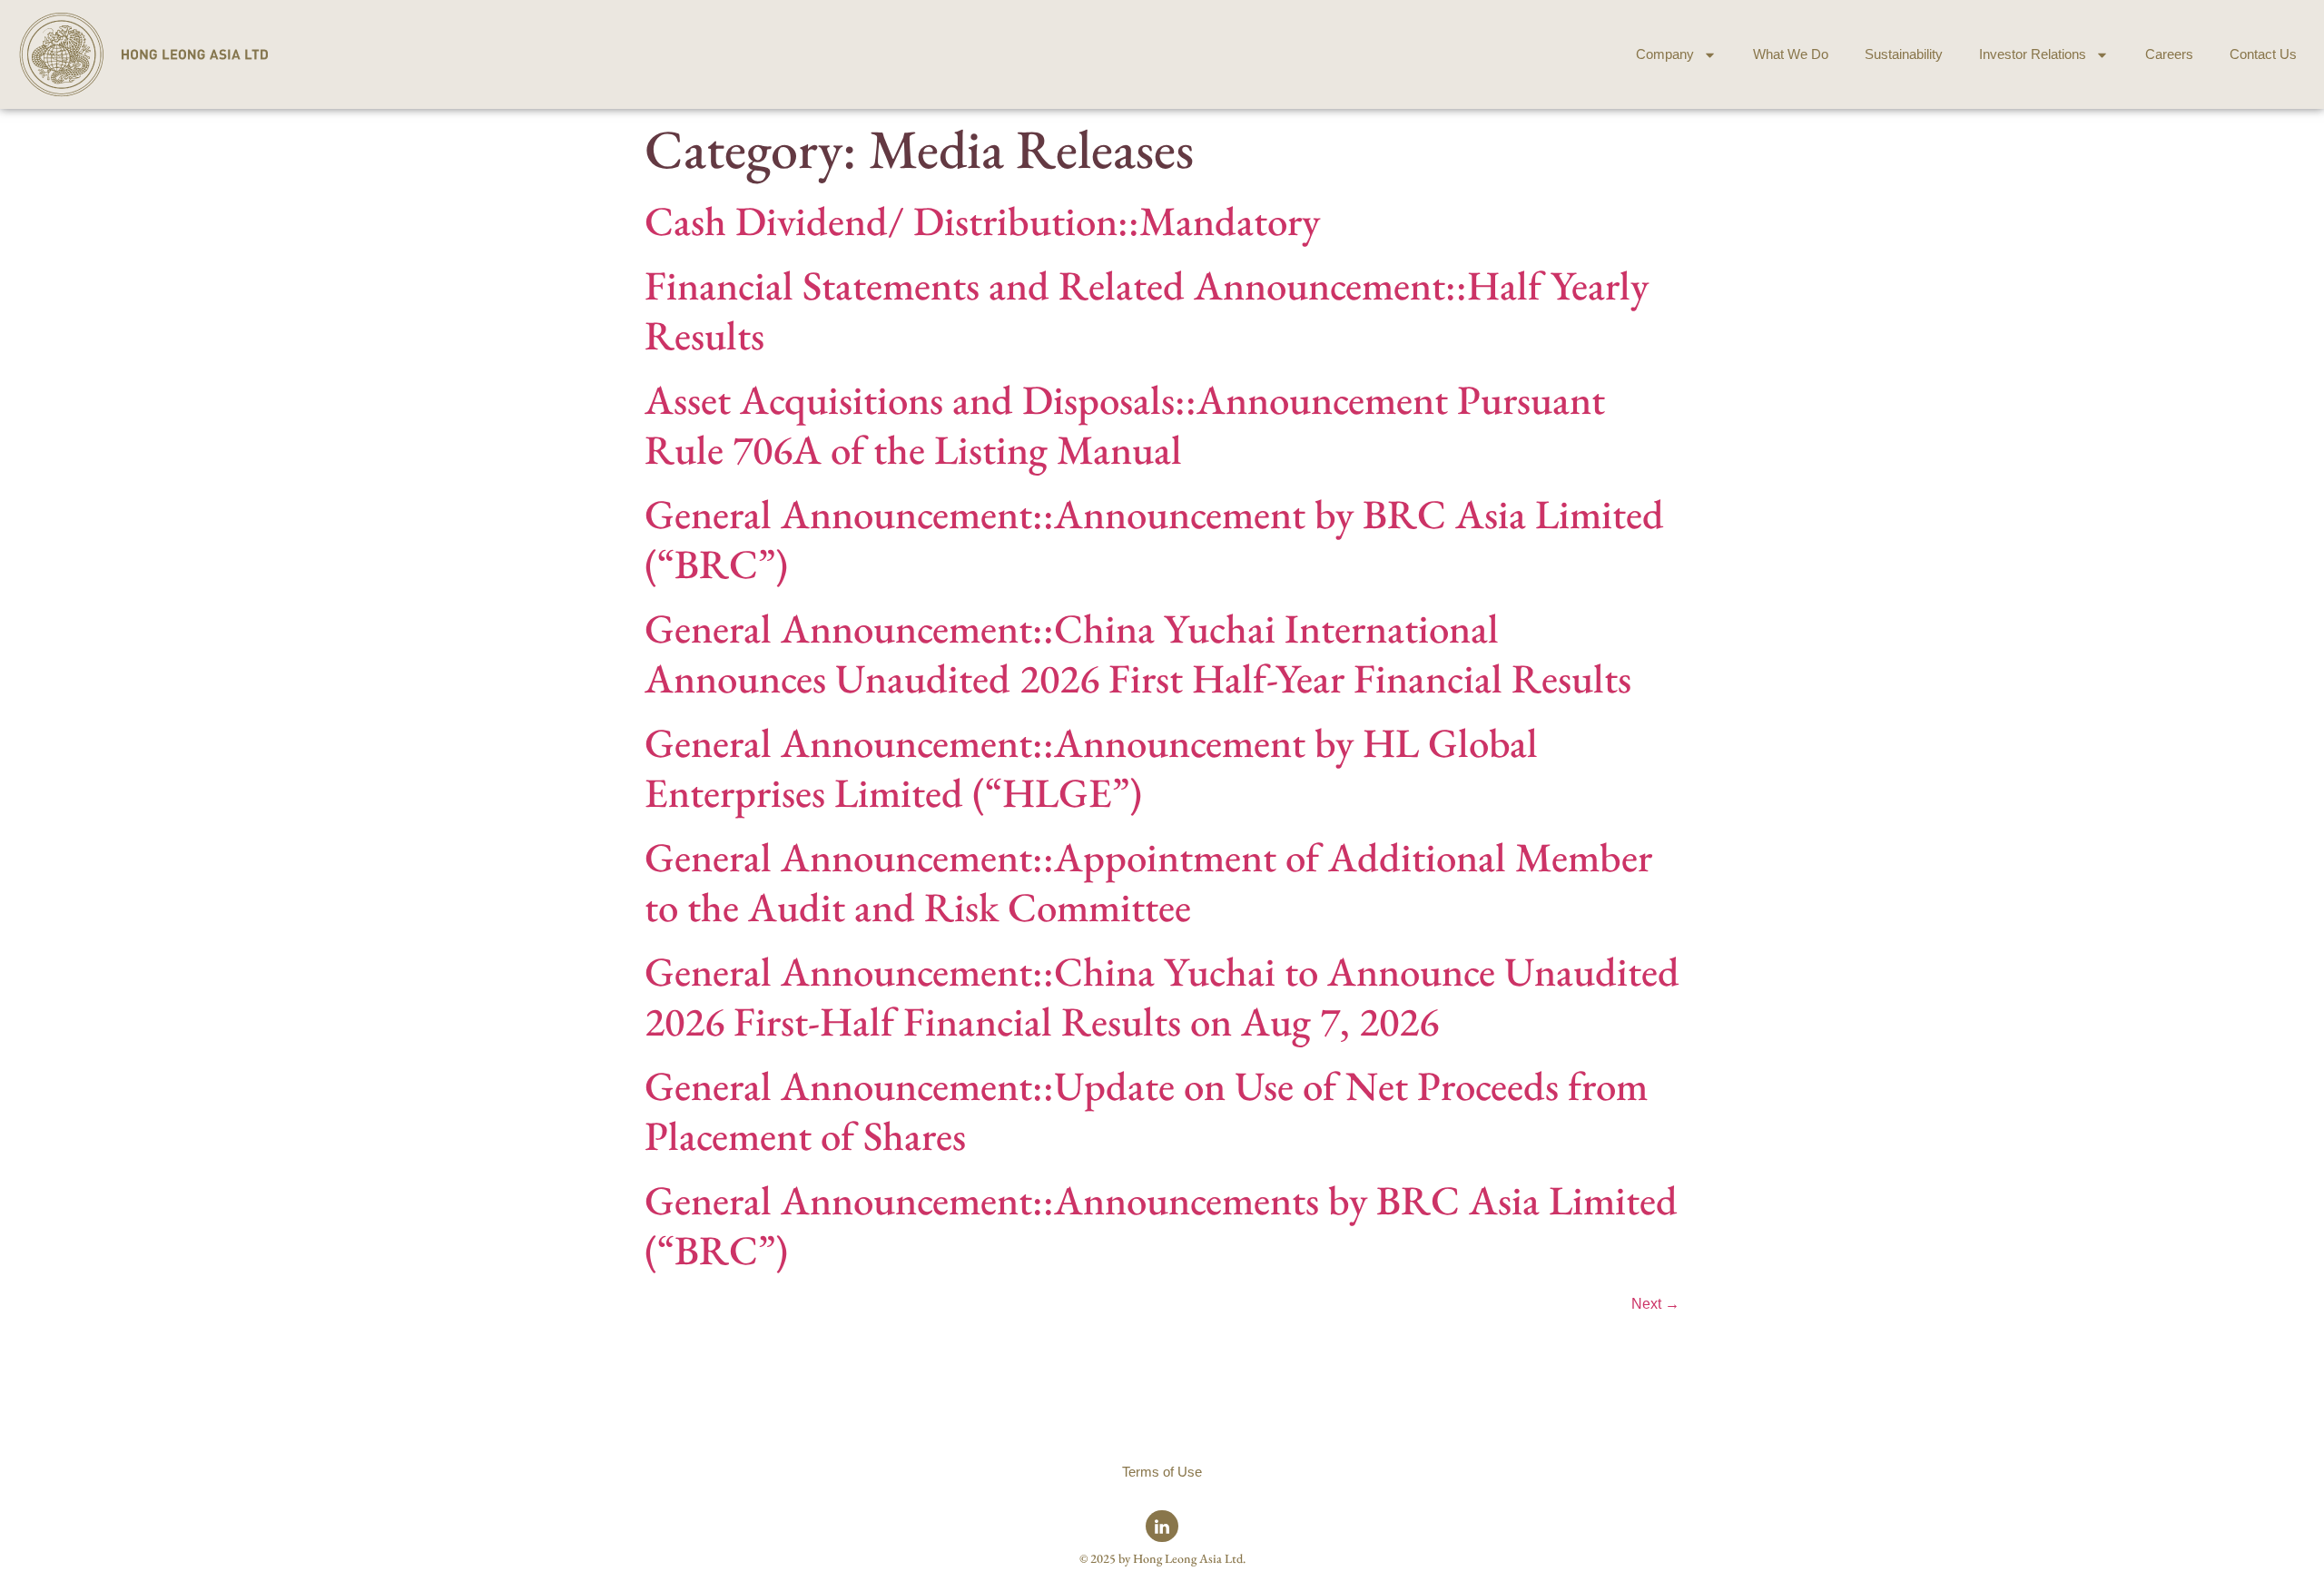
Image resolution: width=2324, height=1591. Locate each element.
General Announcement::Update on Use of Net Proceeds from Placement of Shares (1146, 1110)
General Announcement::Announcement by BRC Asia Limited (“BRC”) (1154, 539)
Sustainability (1904, 54)
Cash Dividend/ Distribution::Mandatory (982, 221)
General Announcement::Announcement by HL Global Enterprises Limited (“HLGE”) (1091, 767)
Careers (2169, 54)
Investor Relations (2033, 54)
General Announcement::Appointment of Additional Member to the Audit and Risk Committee (1148, 882)
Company (1665, 54)
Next (1655, 1304)
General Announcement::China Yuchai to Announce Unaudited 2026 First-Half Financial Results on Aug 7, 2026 (1162, 996)
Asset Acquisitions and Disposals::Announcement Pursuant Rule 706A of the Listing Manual (1125, 424)
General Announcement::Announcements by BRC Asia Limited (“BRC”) (1161, 1225)
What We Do (1791, 54)
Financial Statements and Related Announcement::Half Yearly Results (1147, 310)
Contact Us (2263, 54)
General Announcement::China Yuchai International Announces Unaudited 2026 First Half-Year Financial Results (1138, 653)
